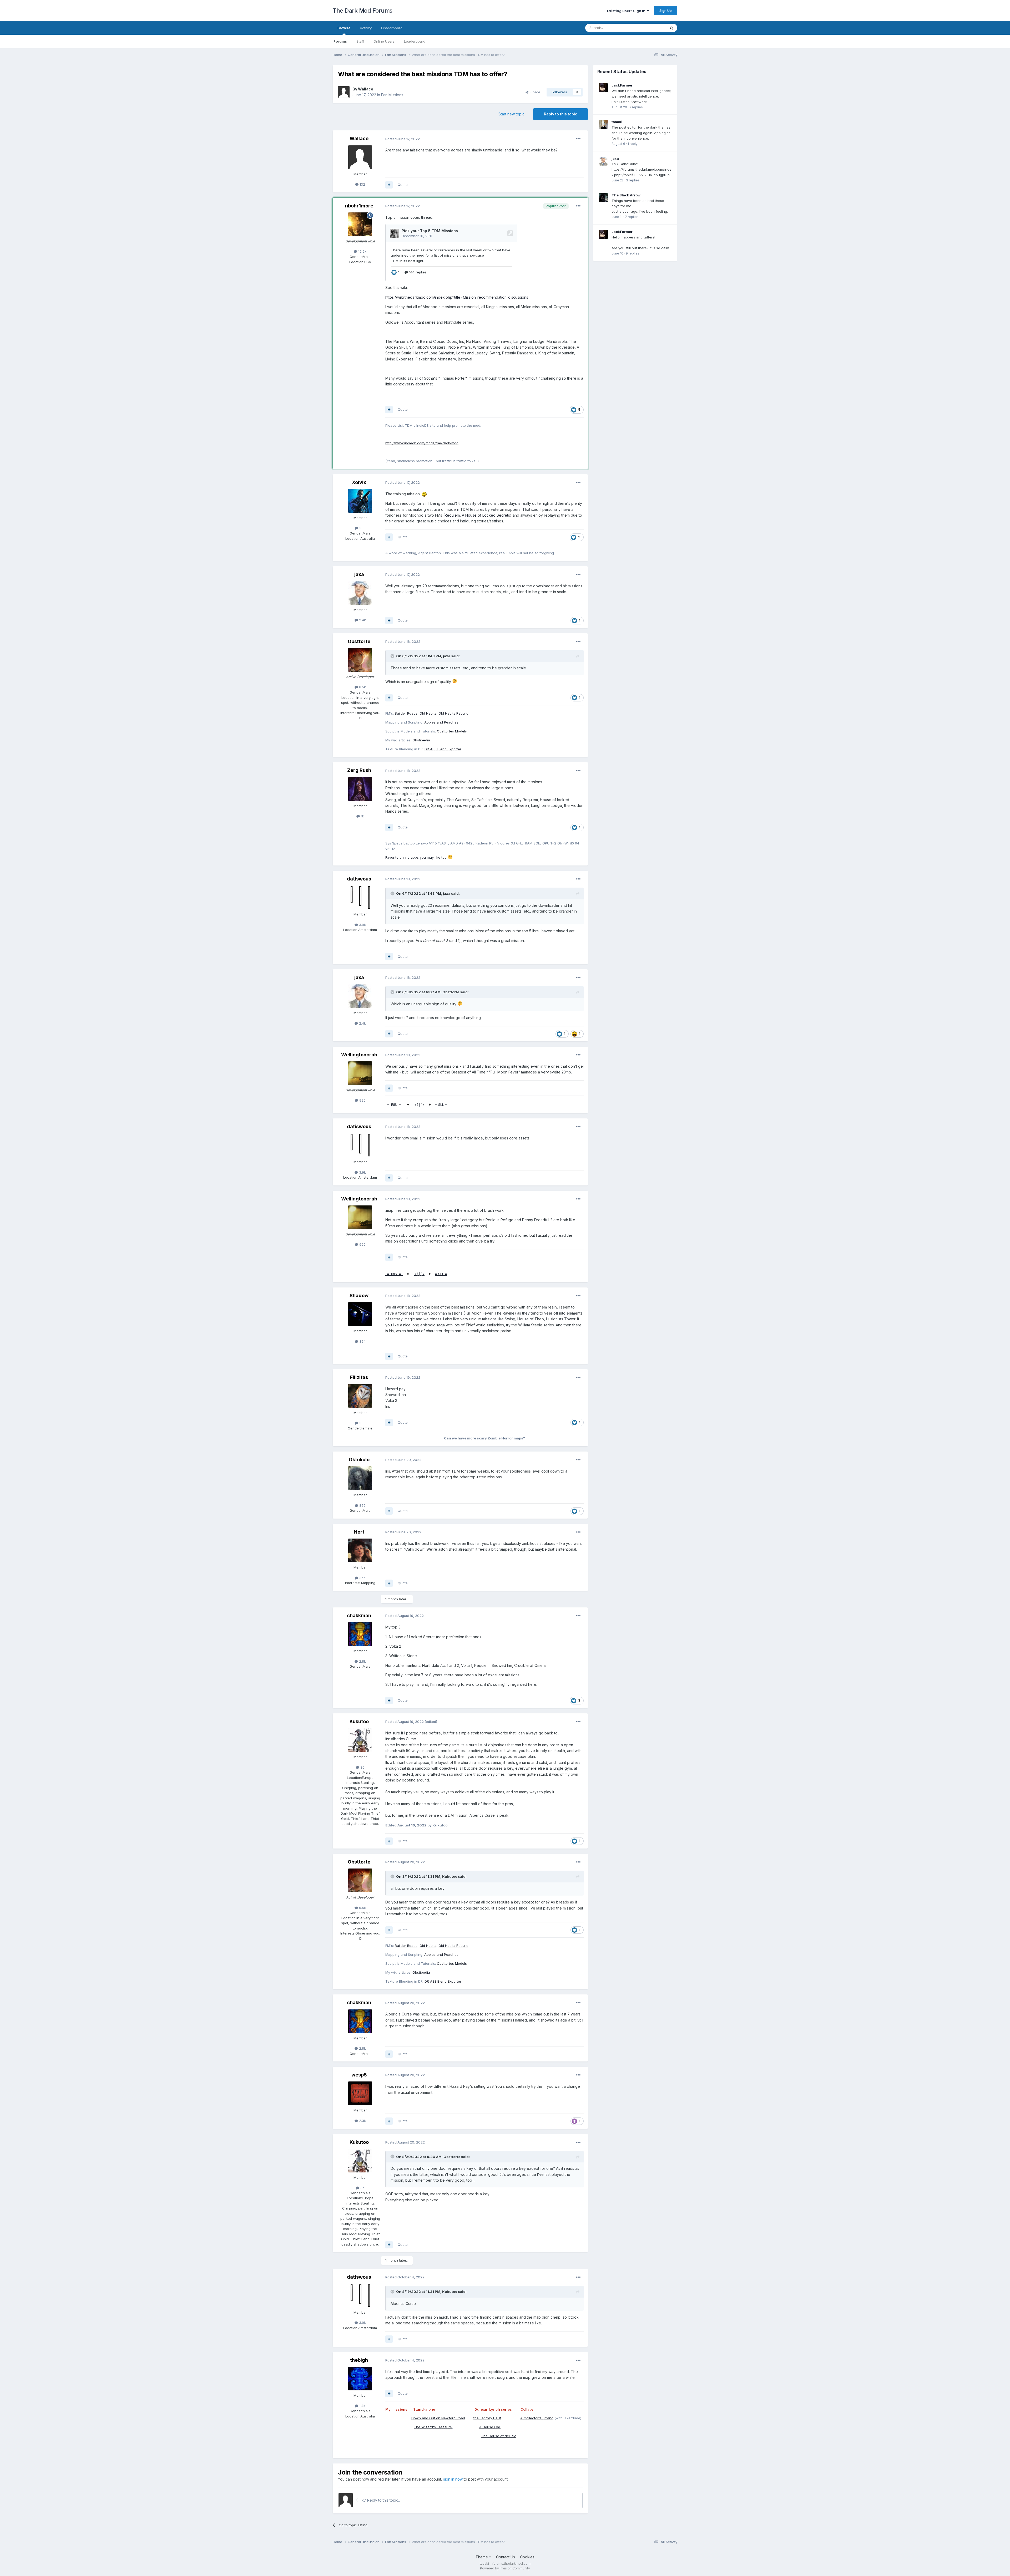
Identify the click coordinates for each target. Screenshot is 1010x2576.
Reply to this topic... (383, 2500)
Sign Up (666, 11)
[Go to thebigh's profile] (360, 2379)
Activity (366, 28)
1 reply (633, 144)
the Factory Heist (487, 2418)
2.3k (362, 2121)
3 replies (633, 180)
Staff (360, 41)
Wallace (366, 89)
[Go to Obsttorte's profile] (360, 660)
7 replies (632, 217)
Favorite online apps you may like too (416, 857)
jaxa (359, 574)
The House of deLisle (499, 2436)
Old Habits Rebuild (453, 713)
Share (534, 92)
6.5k (362, 687)
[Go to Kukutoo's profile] (360, 1740)
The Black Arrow (626, 195)
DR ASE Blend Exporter (443, 749)
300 (362, 1423)
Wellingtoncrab (359, 1055)
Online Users (384, 41)
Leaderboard (415, 41)
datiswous (359, 879)
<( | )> (419, 1104)
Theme (482, 2557)
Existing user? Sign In (627, 11)
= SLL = (441, 1104)
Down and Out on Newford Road (438, 2418)
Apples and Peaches (441, 722)
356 (362, 1578)
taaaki (617, 122)
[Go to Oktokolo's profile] (360, 1478)
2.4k (362, 620)
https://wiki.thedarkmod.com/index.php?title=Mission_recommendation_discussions (457, 297)
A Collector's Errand (537, 2418)
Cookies (527, 2557)
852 (362, 1505)
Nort (359, 1532)
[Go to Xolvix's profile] (360, 501)
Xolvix (359, 482)
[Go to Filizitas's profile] (360, 1396)
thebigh (359, 2360)
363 (362, 528)
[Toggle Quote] (393, 656)
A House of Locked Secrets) (487, 515)
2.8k (362, 1661)
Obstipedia (421, 740)
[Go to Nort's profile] (360, 1550)
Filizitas (359, 1377)
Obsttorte (359, 641)
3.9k (362, 925)
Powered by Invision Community (505, 2568)
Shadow (359, 1295)
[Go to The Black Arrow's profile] (603, 198)
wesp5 (359, 2075)
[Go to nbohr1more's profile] (360, 224)
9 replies (633, 253)
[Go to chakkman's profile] (360, 1634)
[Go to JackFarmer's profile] (603, 88)
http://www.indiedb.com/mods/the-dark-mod (422, 443)
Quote (403, 185)
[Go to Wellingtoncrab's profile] (360, 1073)
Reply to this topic (560, 114)
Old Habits (428, 713)
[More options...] (578, 139)
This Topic (650, 28)
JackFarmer (622, 85)
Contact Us (506, 2557)
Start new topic (511, 114)
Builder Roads (406, 713)
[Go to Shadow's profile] (360, 1314)
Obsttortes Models (452, 731)
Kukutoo (359, 1721)
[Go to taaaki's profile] (603, 124)
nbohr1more (359, 206)
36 (362, 1767)
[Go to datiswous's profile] (360, 897)
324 (362, 1341)
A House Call (490, 2427)
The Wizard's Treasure (433, 2427)
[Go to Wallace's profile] (344, 92)
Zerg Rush (359, 770)
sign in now (453, 2479)
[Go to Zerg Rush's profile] (360, 789)
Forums (340, 41)
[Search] (671, 28)
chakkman (359, 1615)
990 (362, 1100)
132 (362, 184)
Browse (344, 28)
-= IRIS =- (394, 1104)
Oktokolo (359, 1460)
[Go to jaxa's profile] (360, 593)
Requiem (452, 515)
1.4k (362, 2406)
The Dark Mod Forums (363, 11)
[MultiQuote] (389, 185)
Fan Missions (392, 95)
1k (362, 816)
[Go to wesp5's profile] (360, 2093)
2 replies (636, 107)
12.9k (362, 251)
